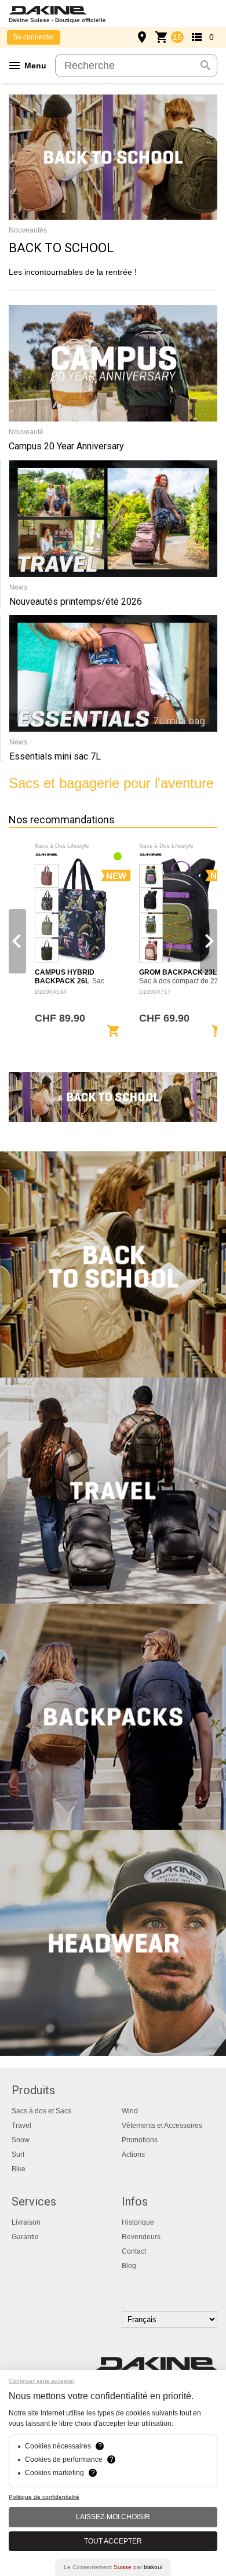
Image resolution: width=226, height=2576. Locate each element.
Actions (133, 2154)
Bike (19, 2169)
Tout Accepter (113, 2541)
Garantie (25, 2237)
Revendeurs (141, 2237)
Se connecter (34, 37)
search (206, 66)
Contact (134, 2251)
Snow (21, 2140)
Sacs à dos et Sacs (41, 2111)
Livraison (26, 2222)
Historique (138, 2222)
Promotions (140, 2140)
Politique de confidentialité (44, 2497)
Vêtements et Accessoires (162, 2126)
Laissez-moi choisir (113, 2517)
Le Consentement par (113, 2567)
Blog (129, 2266)
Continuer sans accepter (41, 2381)
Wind (130, 2111)
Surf (18, 2154)
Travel (21, 2126)
